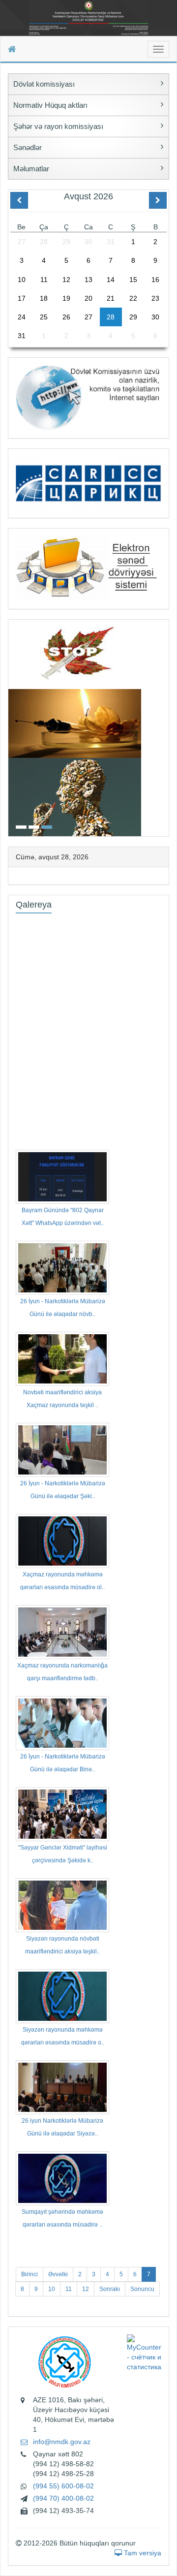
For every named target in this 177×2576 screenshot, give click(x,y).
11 (69, 2289)
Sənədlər (28, 147)
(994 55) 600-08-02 (63, 2486)
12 (86, 2289)
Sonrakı (110, 2289)
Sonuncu (142, 2289)
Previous (11, 727)
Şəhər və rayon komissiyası (58, 126)
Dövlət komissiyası (44, 84)
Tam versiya (142, 2553)
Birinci (29, 2274)
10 (52, 2289)
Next (166, 727)
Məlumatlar (31, 169)
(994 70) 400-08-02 (63, 2498)
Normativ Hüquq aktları (50, 105)
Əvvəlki (58, 2274)
